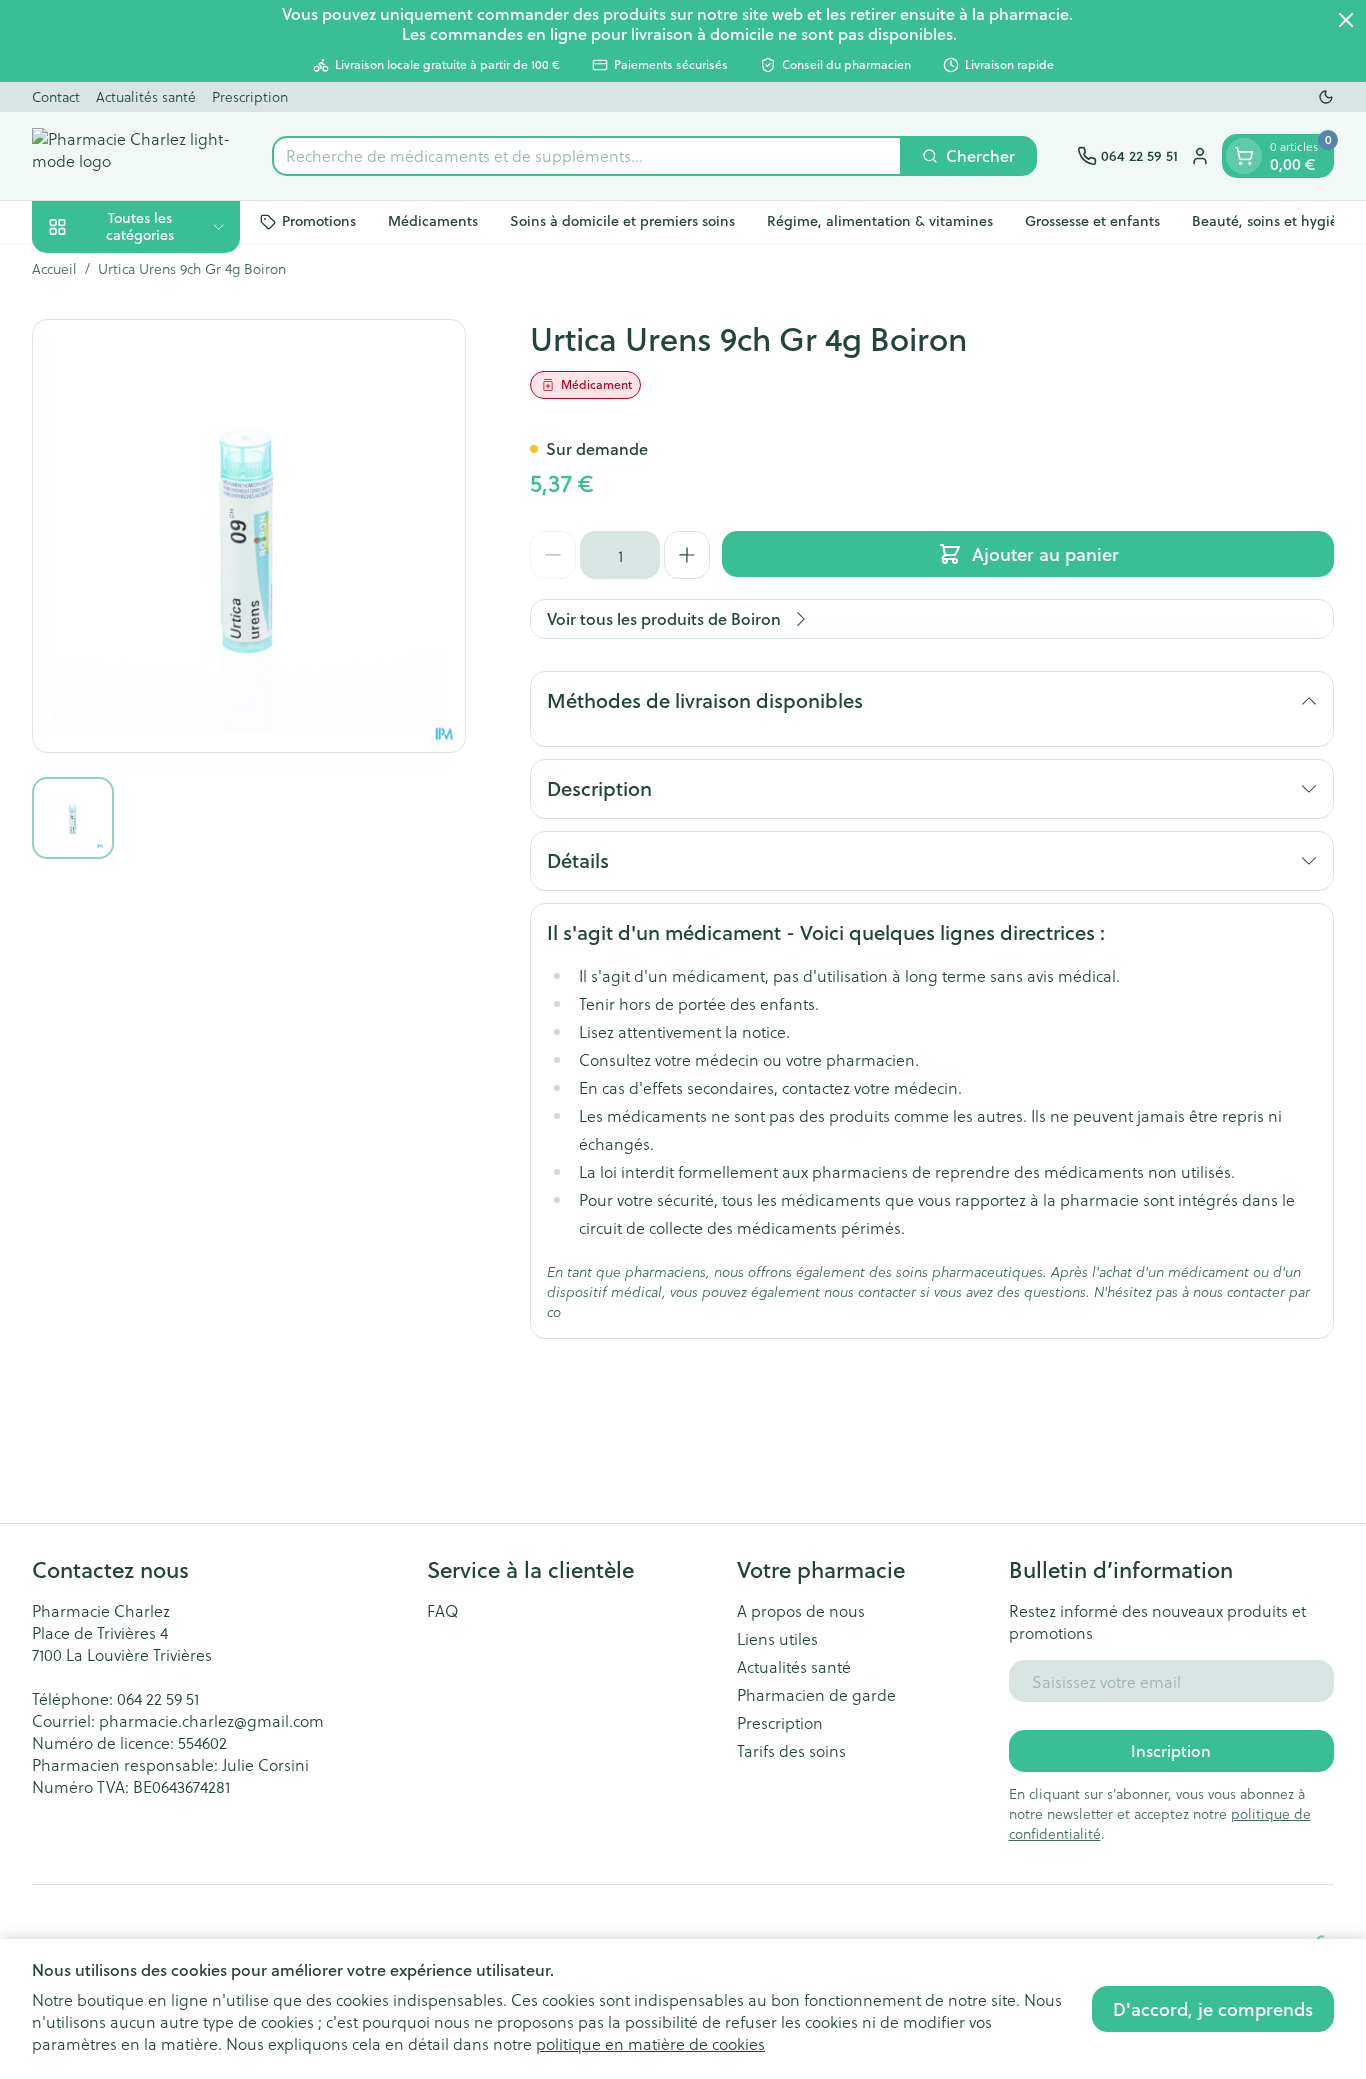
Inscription (1171, 1750)
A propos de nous (801, 1611)
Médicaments (433, 221)
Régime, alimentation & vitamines (880, 221)
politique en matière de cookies (650, 2043)
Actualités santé (146, 96)
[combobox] (587, 156)
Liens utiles (777, 1639)
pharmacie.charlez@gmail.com (211, 1720)
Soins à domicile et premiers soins (622, 221)
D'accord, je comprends (1213, 2009)
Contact (56, 96)
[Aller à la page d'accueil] (132, 156)
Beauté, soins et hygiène (1273, 221)
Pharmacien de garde (816, 1695)
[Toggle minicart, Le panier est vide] (1244, 156)
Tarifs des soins (791, 1751)
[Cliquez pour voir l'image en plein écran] (249, 536)
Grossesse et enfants (1092, 221)
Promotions (319, 221)
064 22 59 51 (158, 1698)
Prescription (250, 96)
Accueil (54, 269)
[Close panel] (1346, 20)
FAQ (443, 1611)
